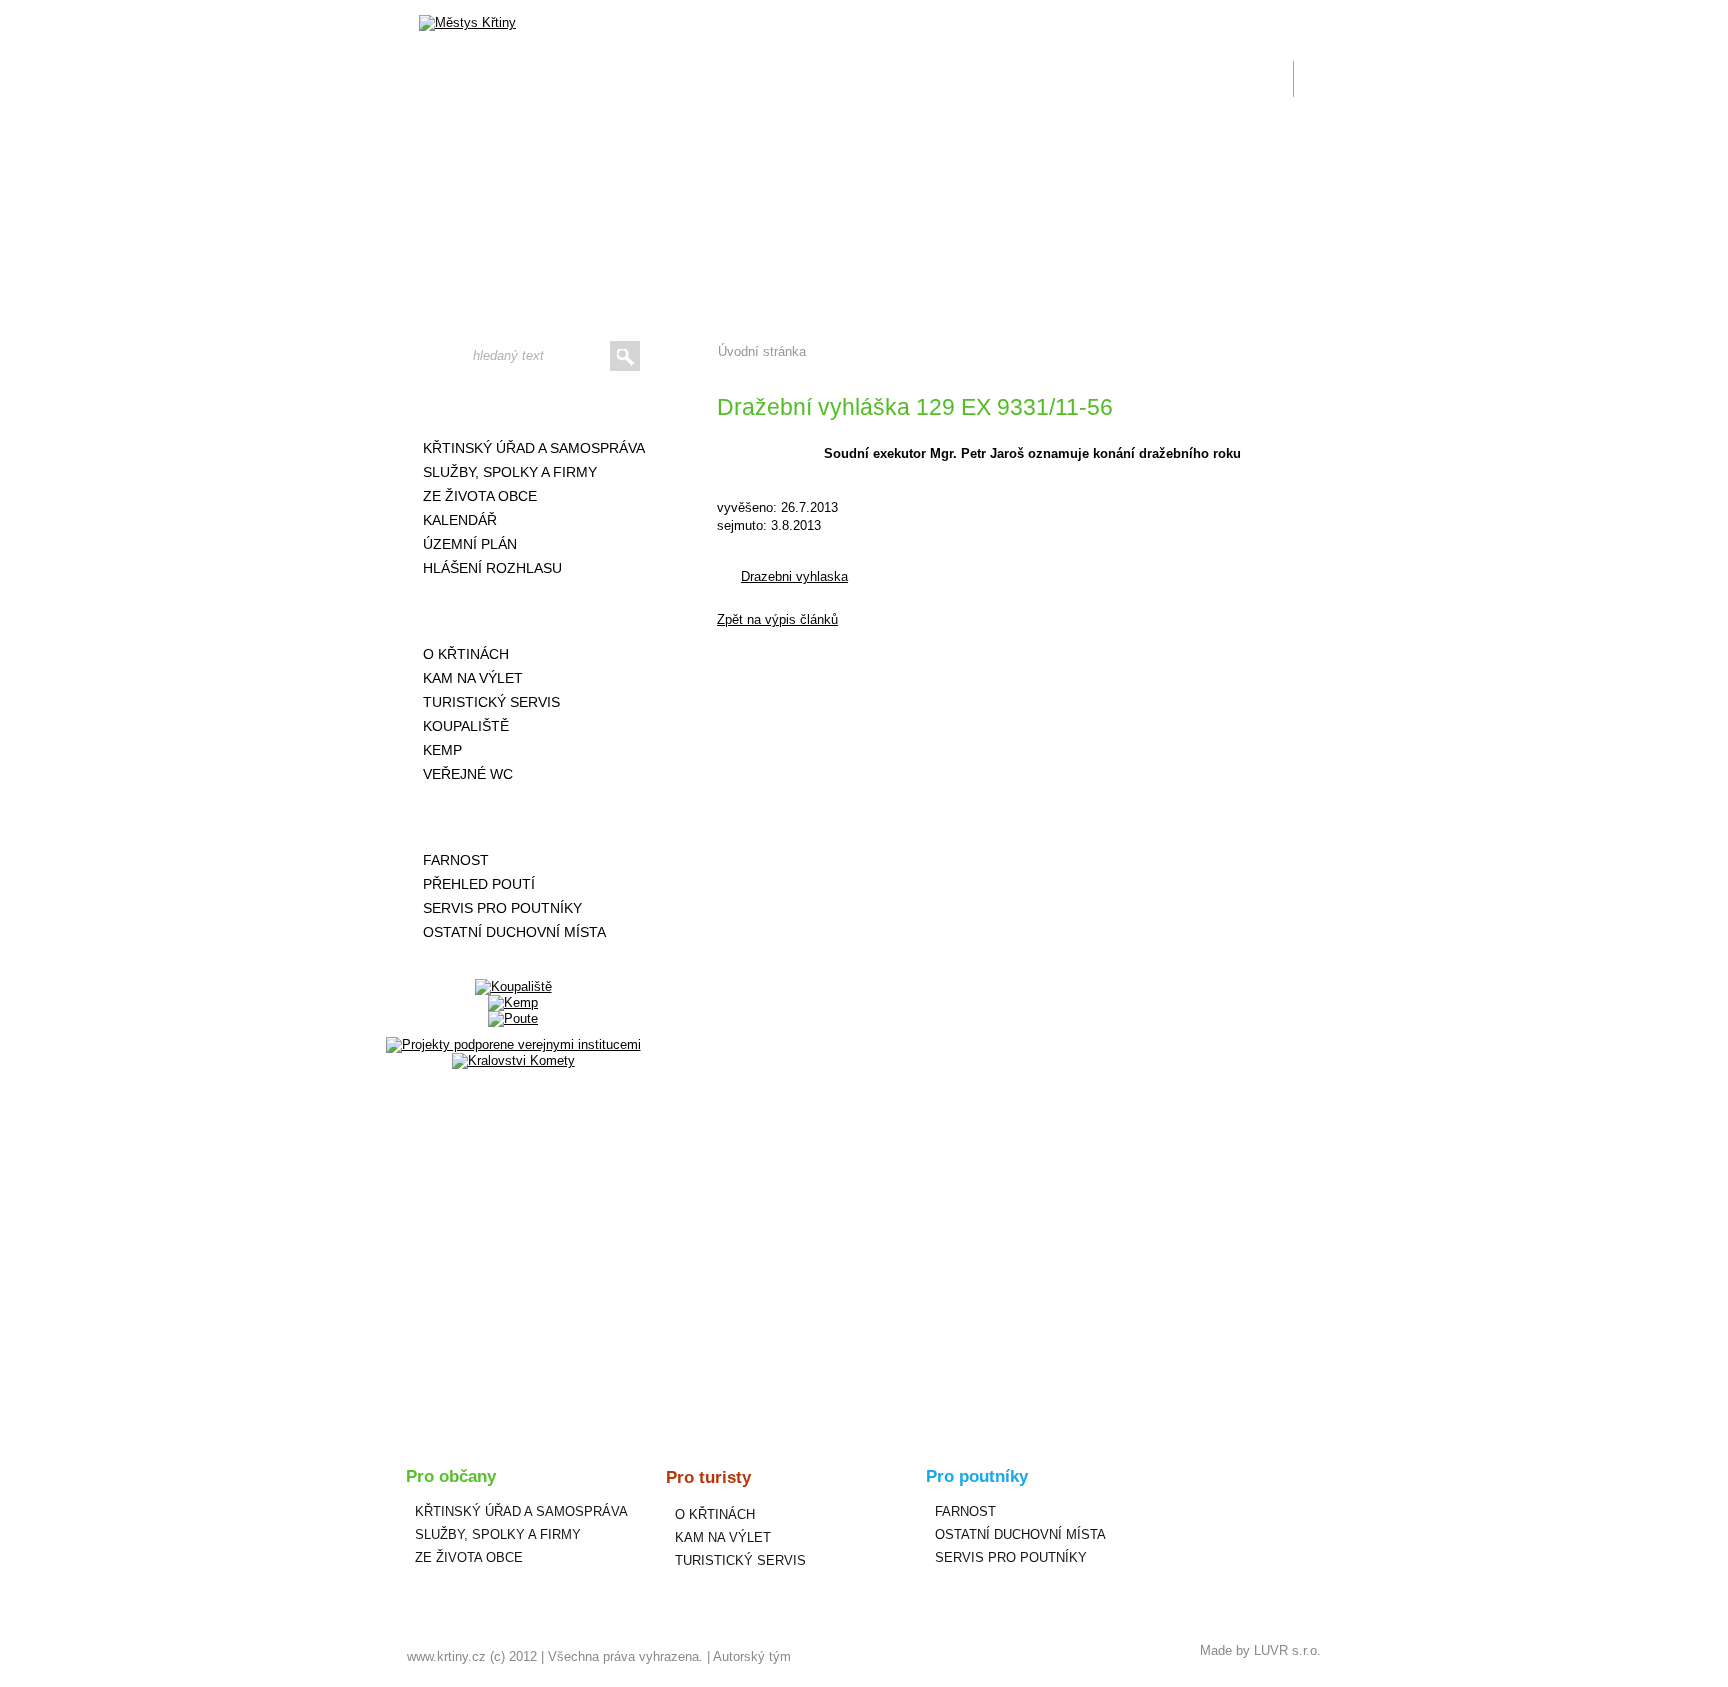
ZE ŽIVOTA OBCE (480, 496)
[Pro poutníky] (513, 817)
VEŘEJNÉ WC (468, 774)
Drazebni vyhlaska (794, 576)
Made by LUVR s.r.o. (1260, 1650)
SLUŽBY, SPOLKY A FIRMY (510, 472)
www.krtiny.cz (446, 1656)
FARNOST (456, 860)
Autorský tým (752, 1656)
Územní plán (470, 544)
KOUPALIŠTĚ (466, 726)
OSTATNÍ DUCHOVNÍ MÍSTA (514, 932)
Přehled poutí (479, 884)
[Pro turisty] (513, 611)
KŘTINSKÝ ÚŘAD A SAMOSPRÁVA (534, 448)
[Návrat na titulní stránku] (467, 23)
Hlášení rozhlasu (492, 568)
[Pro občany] (513, 405)
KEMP (442, 750)
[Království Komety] (513, 1060)
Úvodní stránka (762, 351)
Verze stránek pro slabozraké (1188, 12)
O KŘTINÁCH (466, 654)
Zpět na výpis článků (777, 619)
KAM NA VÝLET (473, 678)
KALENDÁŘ (460, 520)
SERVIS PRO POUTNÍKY (502, 908)
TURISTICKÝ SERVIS (491, 702)
